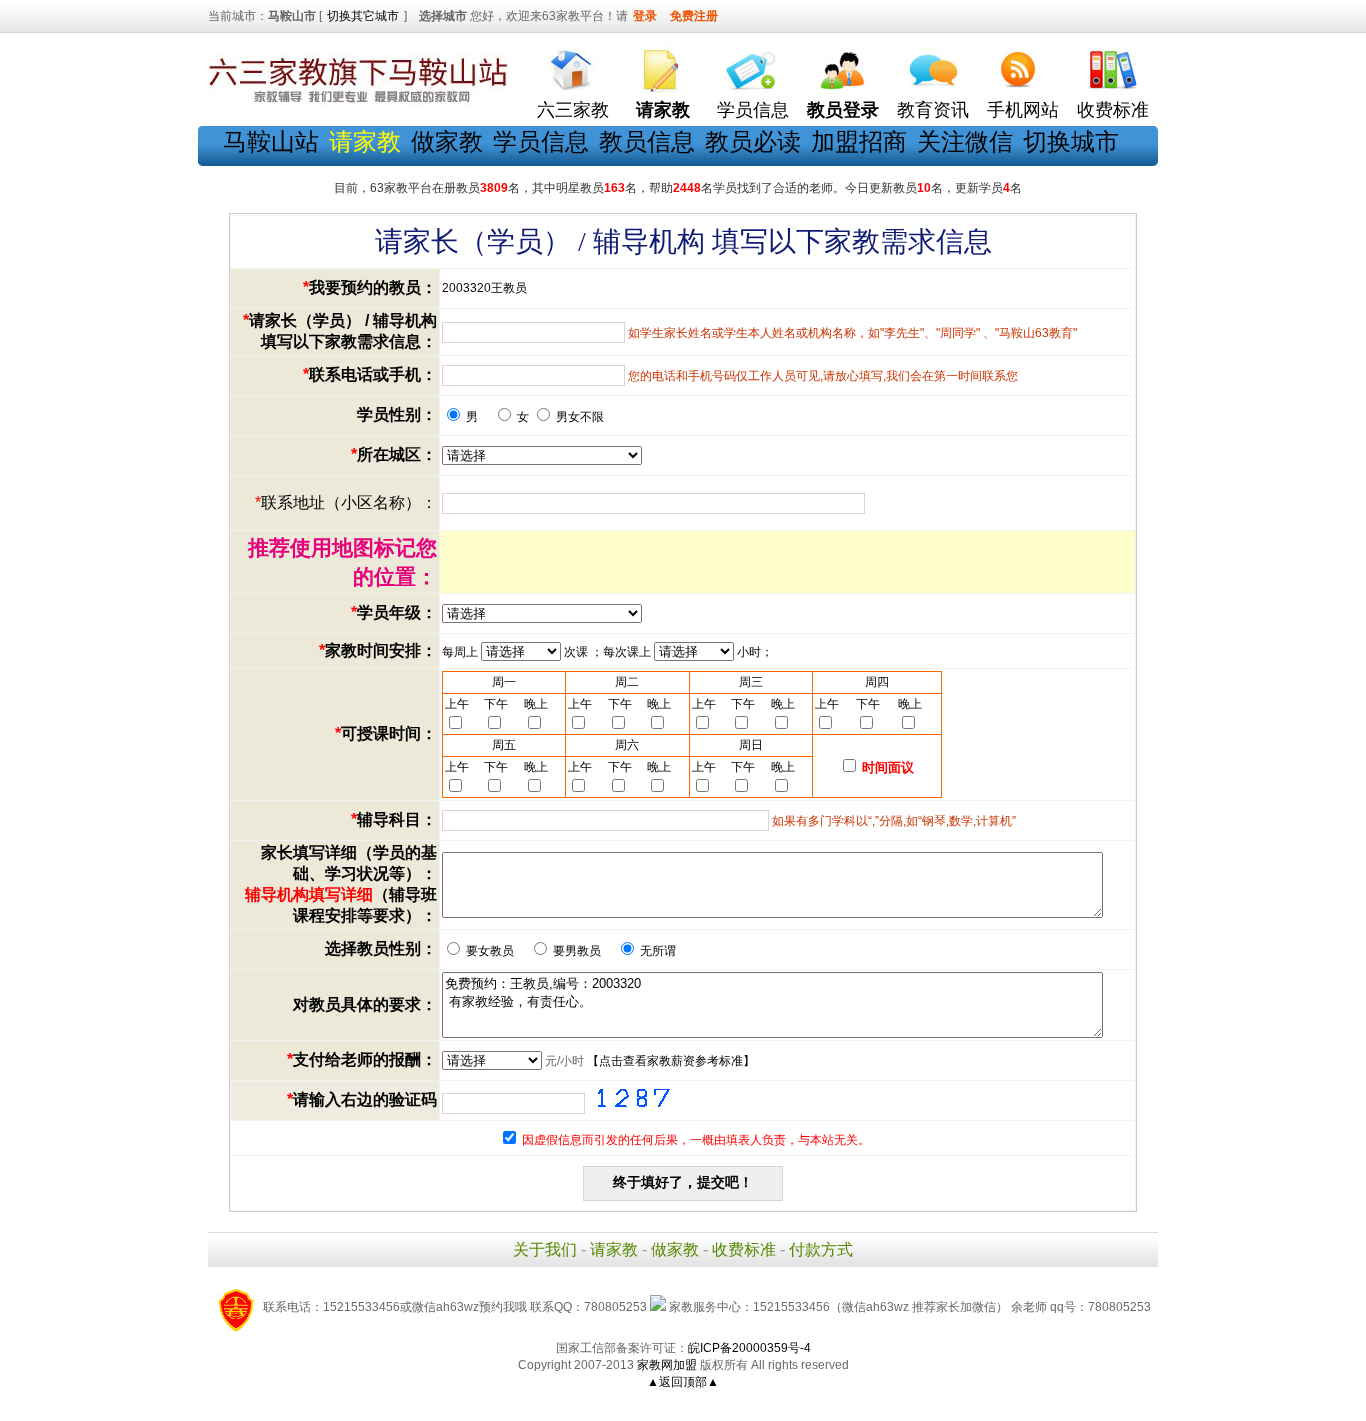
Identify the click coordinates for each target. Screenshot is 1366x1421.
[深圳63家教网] (358, 103)
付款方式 (821, 1249)
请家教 (614, 1249)
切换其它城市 (363, 16)
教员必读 (753, 141)
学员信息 (753, 110)
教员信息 (647, 141)
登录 (645, 16)
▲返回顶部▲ (683, 1382)
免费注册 (694, 16)
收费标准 (1113, 110)
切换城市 (1071, 141)
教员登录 (843, 110)
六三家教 (573, 110)
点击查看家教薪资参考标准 (671, 1061)
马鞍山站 (271, 141)
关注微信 (965, 141)
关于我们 (545, 1249)
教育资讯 (933, 110)
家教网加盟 (667, 1365)
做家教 (447, 141)
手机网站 (1023, 110)
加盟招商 (859, 141)
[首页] (573, 65)
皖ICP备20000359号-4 (749, 1348)
